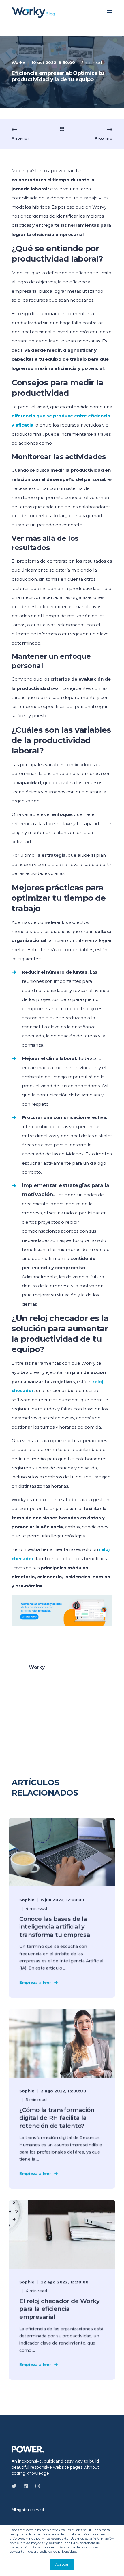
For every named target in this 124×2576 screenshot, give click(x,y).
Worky (18, 62)
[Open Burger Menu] (110, 12)
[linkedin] (26, 2486)
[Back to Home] (33, 12)
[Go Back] (62, 130)
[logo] (28, 2449)
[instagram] (36, 2486)
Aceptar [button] (62, 2564)
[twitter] (16, 2486)
